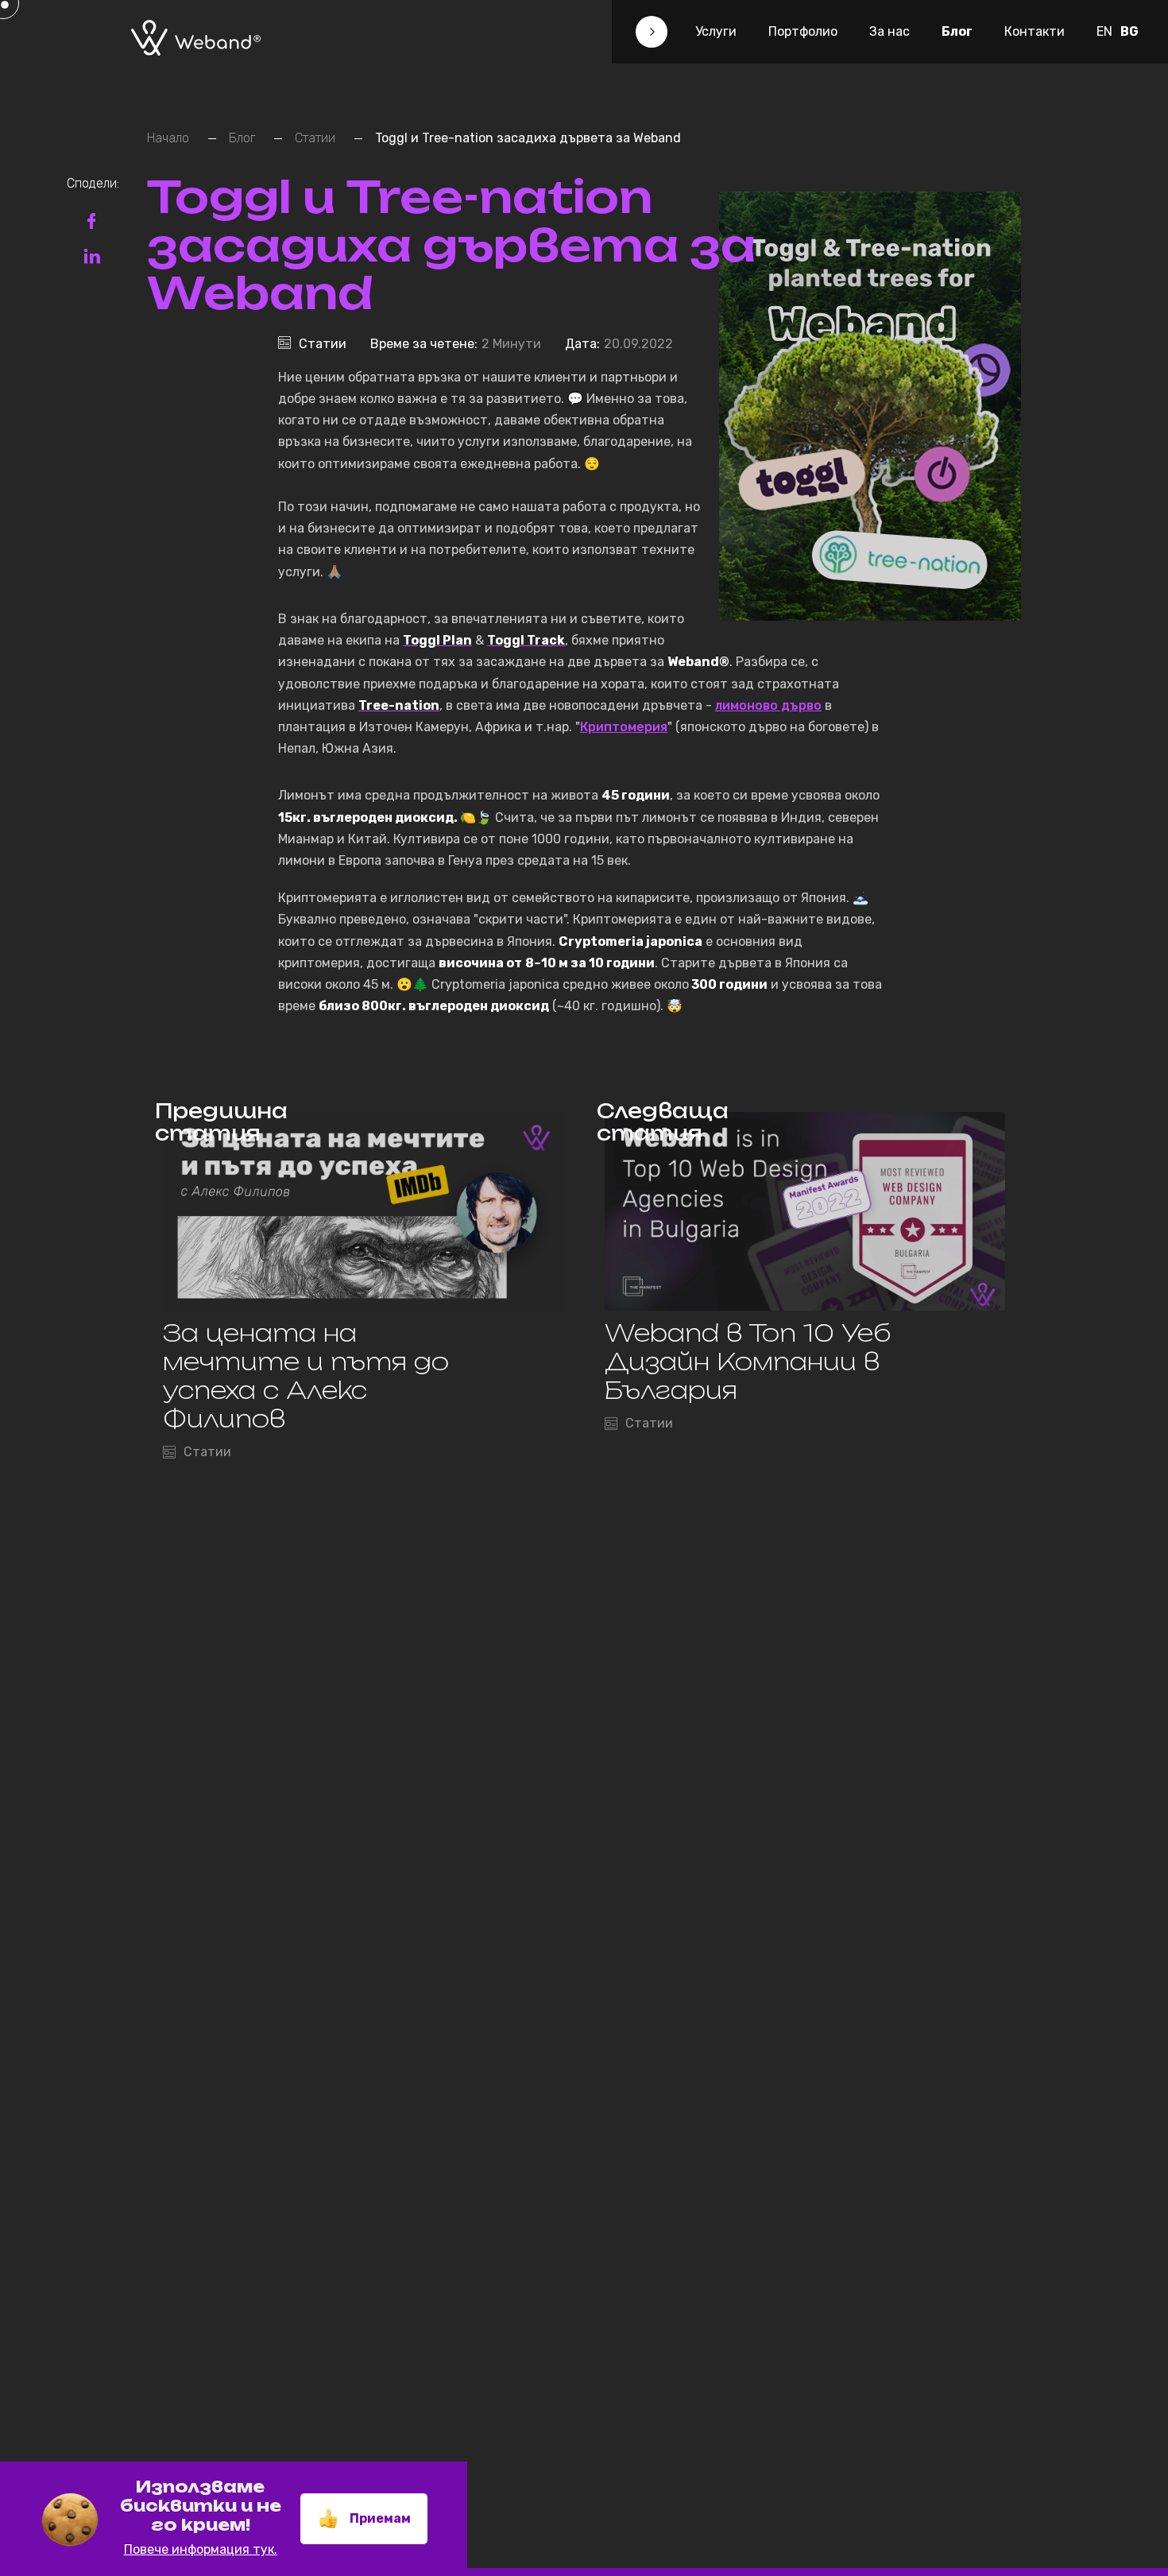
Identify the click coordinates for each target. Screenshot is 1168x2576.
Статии (315, 138)
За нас (890, 31)
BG (1129, 31)
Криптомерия (624, 727)
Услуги (716, 31)
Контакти (1035, 31)
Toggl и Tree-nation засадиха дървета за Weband (528, 138)
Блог (957, 31)
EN (1104, 31)
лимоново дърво (768, 705)
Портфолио (803, 31)
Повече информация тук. (201, 2549)
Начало (168, 138)
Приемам (380, 2518)
